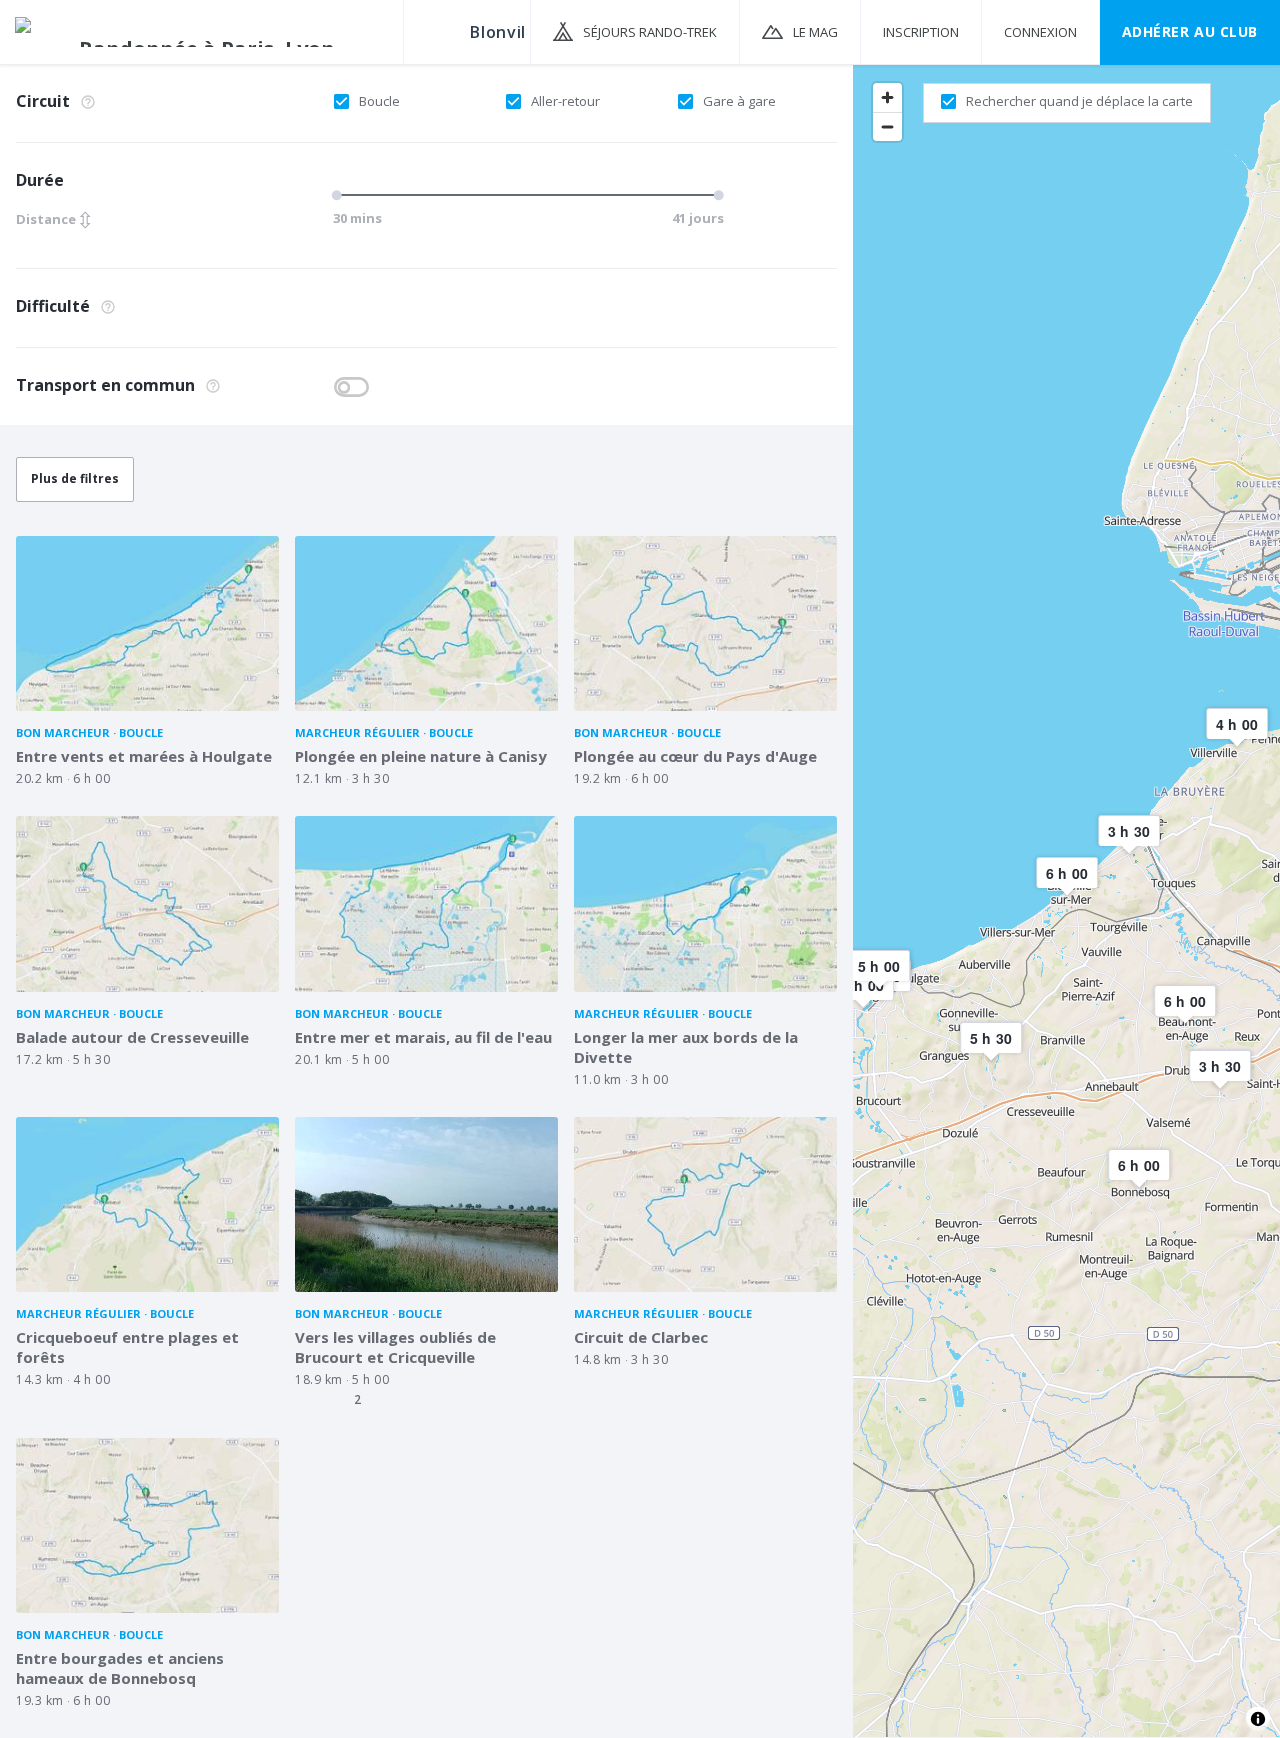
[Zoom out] (887, 126)
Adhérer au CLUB (1190, 31)
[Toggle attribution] (1258, 1719)
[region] (1066, 900)
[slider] (340, 195)
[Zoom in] (887, 97)
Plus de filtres (75, 478)
